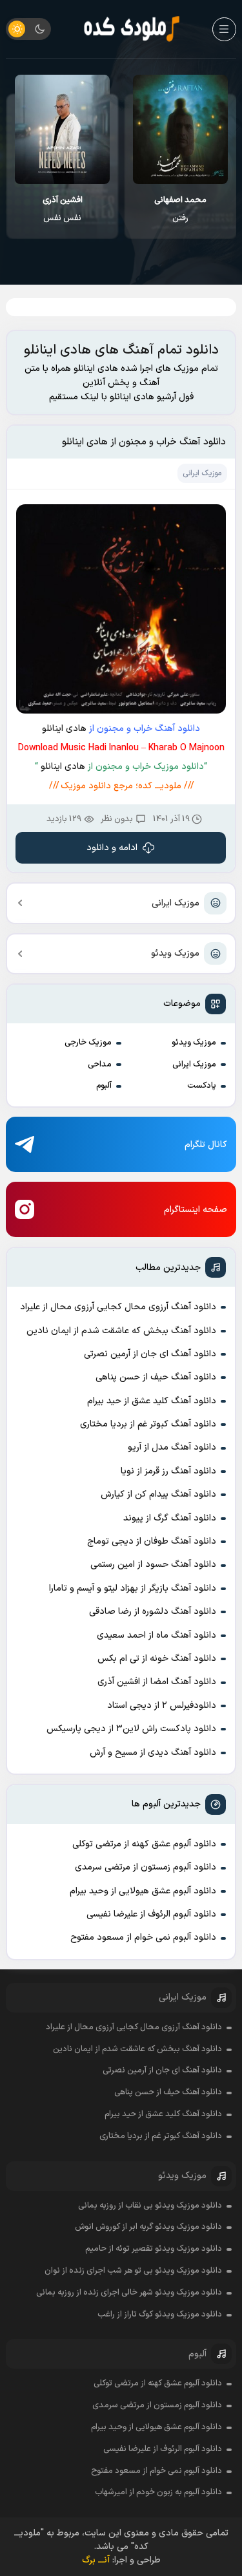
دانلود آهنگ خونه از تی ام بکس (157, 1659)
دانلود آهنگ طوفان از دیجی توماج (152, 1541)
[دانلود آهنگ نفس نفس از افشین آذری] (62, 129)
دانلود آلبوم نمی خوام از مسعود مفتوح (143, 1937)
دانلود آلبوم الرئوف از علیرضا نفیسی (151, 1914)
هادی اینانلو (64, 729)
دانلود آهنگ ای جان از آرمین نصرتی (150, 1354)
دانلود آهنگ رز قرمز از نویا (168, 1471)
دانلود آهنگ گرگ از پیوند (170, 1518)
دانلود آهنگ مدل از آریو (172, 1447)
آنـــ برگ (96, 2560)
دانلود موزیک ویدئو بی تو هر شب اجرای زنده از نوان (133, 2271)
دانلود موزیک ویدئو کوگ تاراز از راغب (160, 2315)
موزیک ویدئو (175, 953)
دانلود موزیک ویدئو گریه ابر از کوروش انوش (148, 2227)
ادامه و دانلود (113, 848)
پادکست (202, 1086)
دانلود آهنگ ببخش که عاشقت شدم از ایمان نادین (121, 1331)
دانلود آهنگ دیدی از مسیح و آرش (153, 1753)
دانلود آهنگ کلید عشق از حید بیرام (152, 1401)
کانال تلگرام (206, 1145)
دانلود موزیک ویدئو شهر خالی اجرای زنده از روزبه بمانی (129, 2293)
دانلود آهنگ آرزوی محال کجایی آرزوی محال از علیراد (118, 1307)
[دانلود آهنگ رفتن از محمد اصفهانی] (180, 129)
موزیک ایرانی (176, 903)
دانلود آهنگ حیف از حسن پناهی (156, 1377)
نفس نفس (63, 209)
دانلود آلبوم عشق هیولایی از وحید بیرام (143, 1891)
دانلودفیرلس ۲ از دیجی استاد (162, 1706)
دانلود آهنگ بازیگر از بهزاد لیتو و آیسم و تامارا (133, 1588)
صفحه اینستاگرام (196, 1210)
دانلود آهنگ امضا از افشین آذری (157, 1682)
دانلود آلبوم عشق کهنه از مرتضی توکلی (144, 1844)
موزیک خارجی (88, 1043)
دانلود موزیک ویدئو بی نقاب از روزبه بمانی (150, 2206)
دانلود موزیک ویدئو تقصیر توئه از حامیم (154, 2249)
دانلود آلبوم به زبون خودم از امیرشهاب (158, 2492)
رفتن (180, 209)
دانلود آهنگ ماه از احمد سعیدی (156, 1635)
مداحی (100, 1065)
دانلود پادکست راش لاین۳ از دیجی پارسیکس (131, 1729)
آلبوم (104, 1086)
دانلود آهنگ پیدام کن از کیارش (158, 1494)
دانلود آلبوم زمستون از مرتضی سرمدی (146, 1867)
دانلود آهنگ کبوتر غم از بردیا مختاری (148, 1424)
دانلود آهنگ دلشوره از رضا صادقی (153, 1612)
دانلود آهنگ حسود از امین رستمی (153, 1565)
